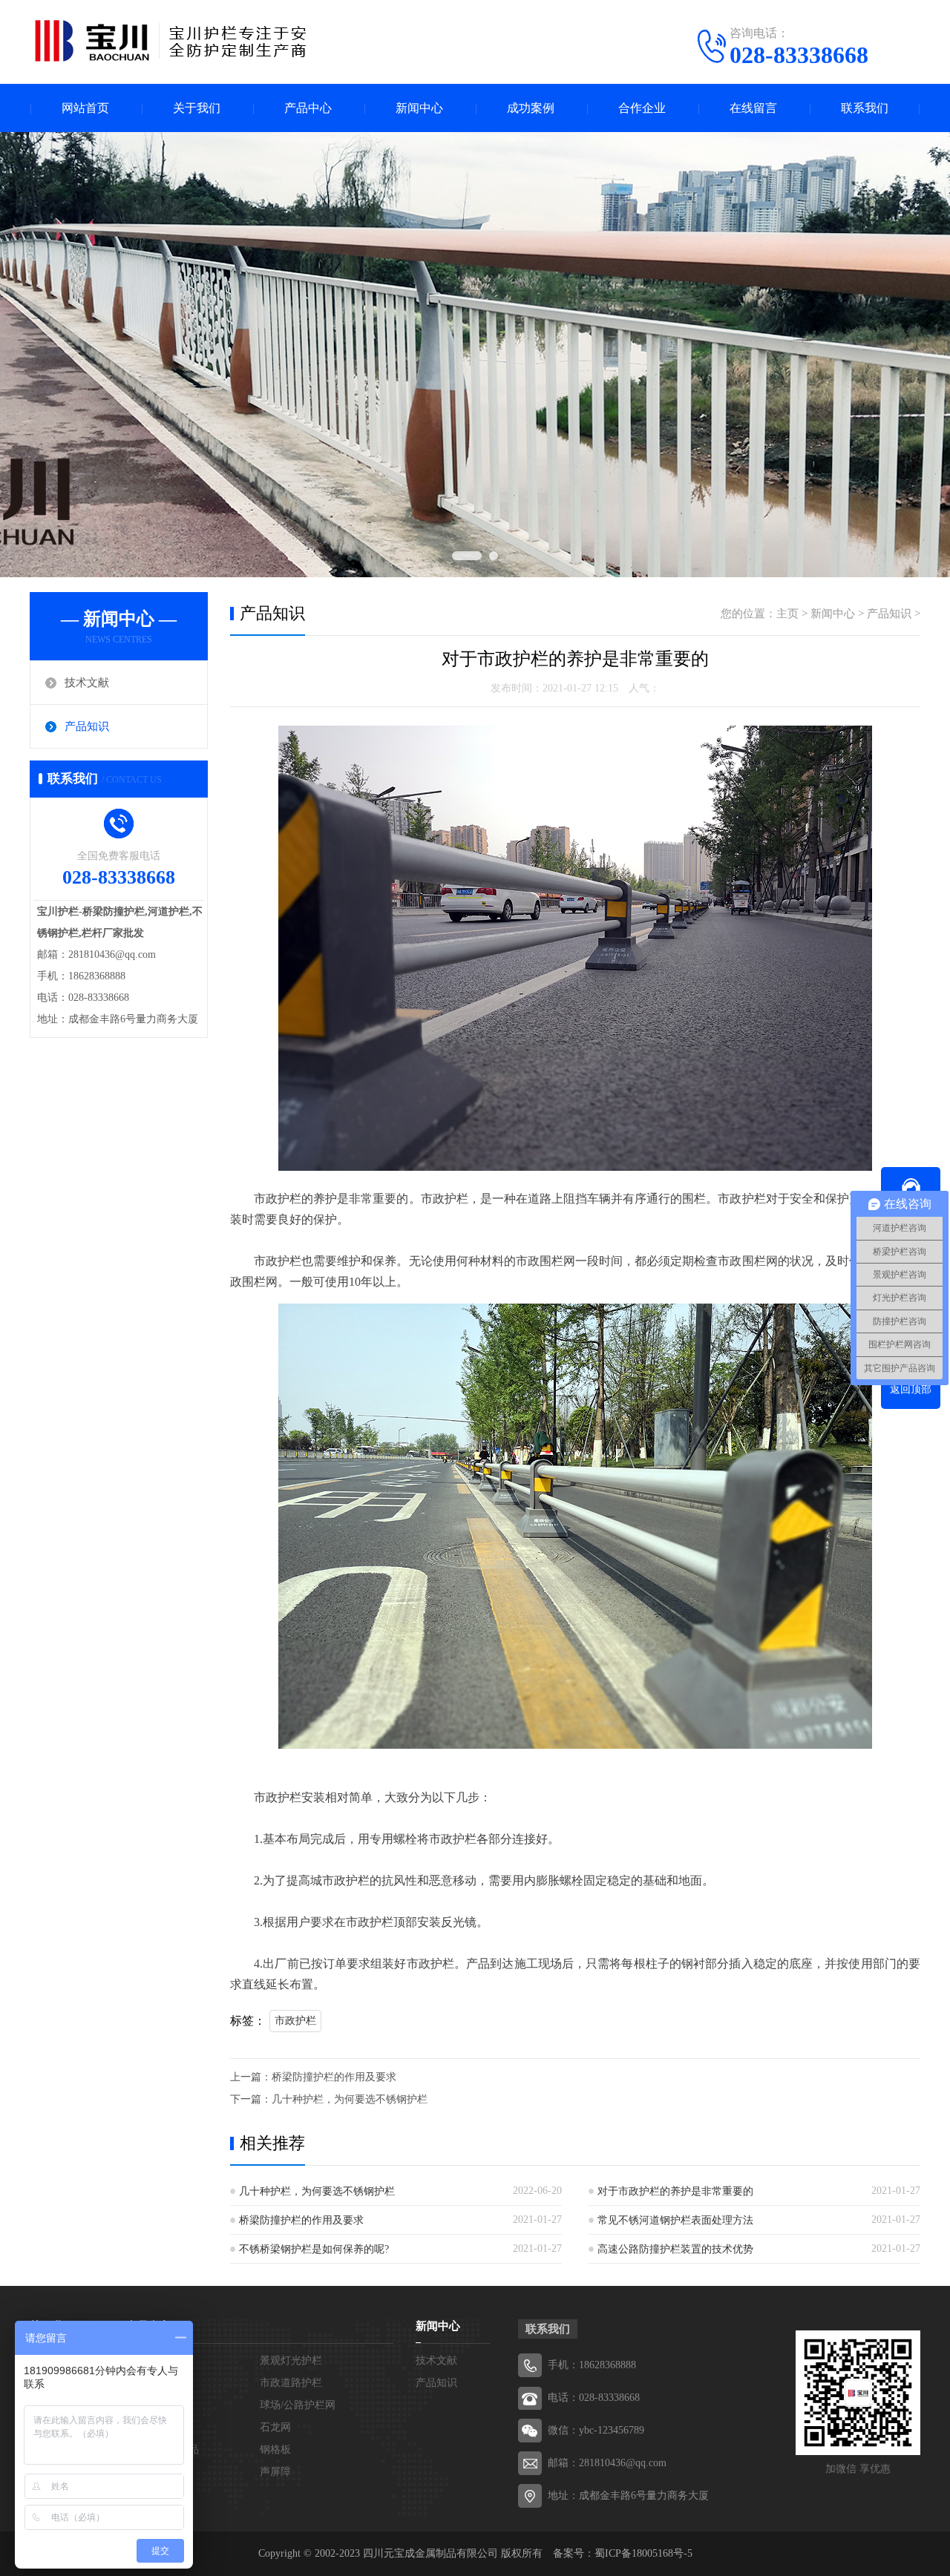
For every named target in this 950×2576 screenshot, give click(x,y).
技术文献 (87, 683)
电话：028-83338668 (594, 2398)
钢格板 (275, 2449)
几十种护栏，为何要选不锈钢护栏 (350, 2099)
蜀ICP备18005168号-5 (643, 2553)
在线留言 (753, 108)
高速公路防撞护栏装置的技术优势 (675, 2249)
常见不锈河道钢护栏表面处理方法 (675, 2220)
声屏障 (275, 2472)
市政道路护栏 (291, 2383)
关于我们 (197, 108)
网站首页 (85, 108)
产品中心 (308, 108)
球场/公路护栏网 (298, 2405)
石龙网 (275, 2427)
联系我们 (865, 108)
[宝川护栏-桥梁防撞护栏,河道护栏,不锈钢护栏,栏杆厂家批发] (171, 41)
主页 (787, 614)
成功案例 (531, 108)
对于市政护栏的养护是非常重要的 (675, 2191)
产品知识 (87, 726)
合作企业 (642, 108)
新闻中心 (419, 108)
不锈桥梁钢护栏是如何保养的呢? (314, 2249)
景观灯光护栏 (291, 2360)
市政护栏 (295, 2021)
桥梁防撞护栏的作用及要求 (334, 2077)
